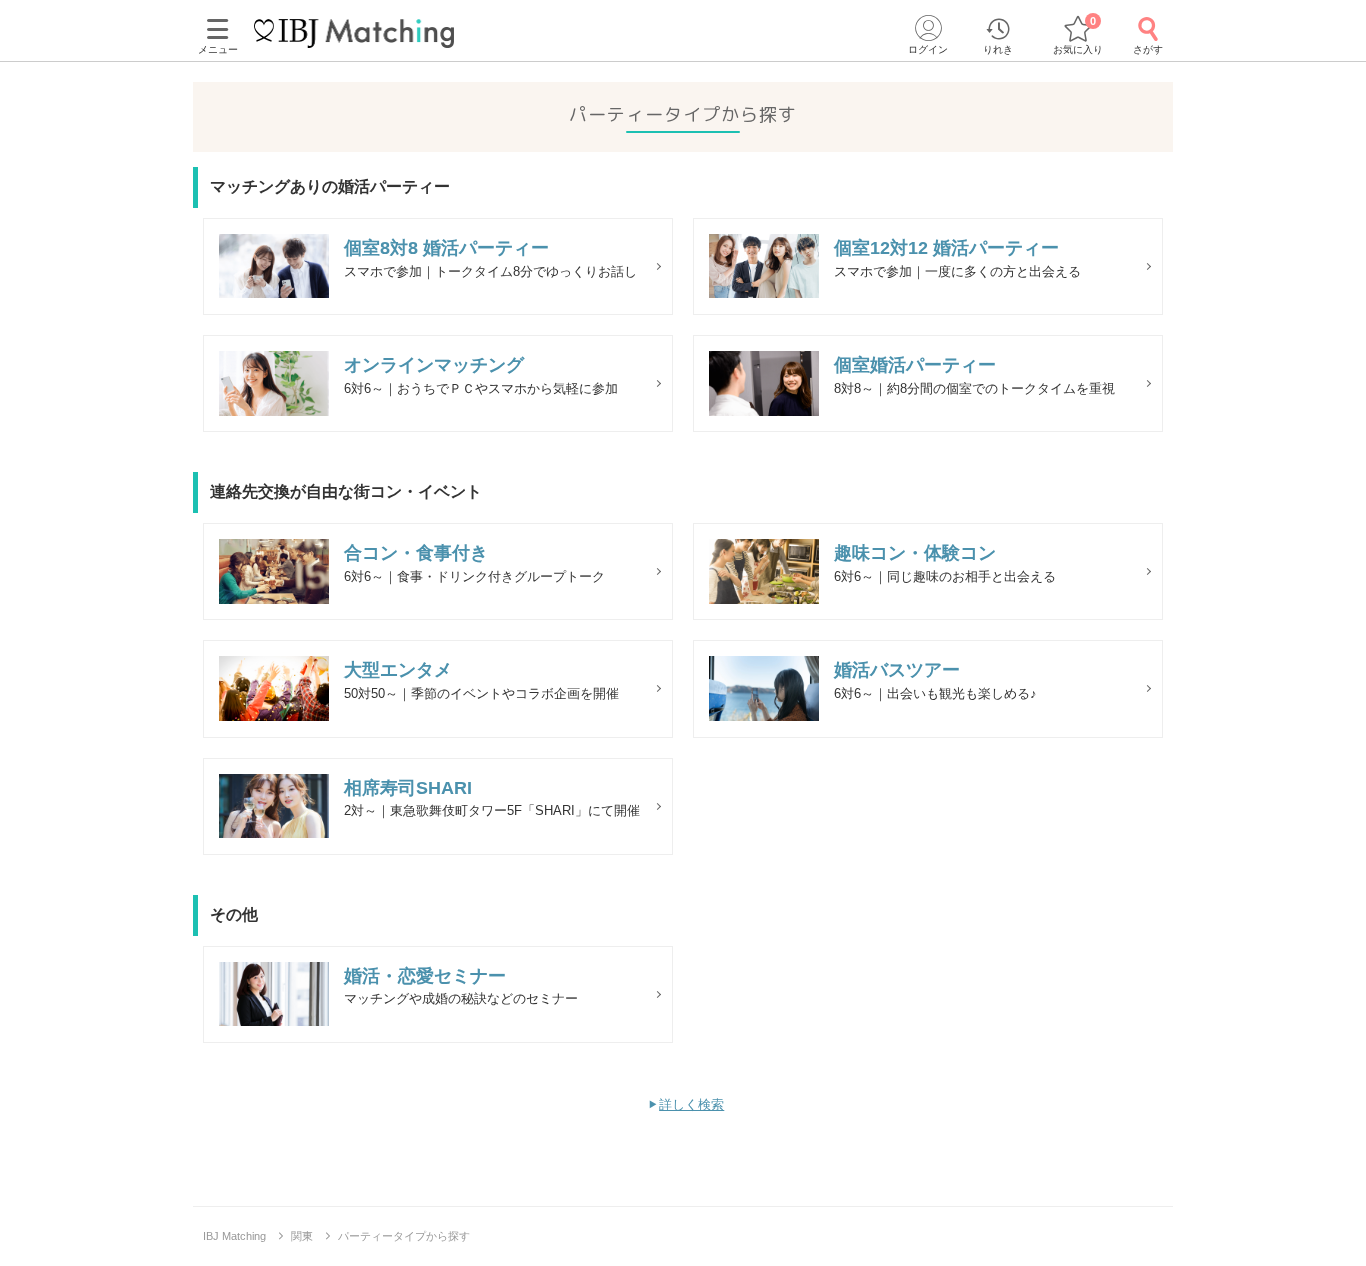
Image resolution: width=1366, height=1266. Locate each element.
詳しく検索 (691, 1104)
